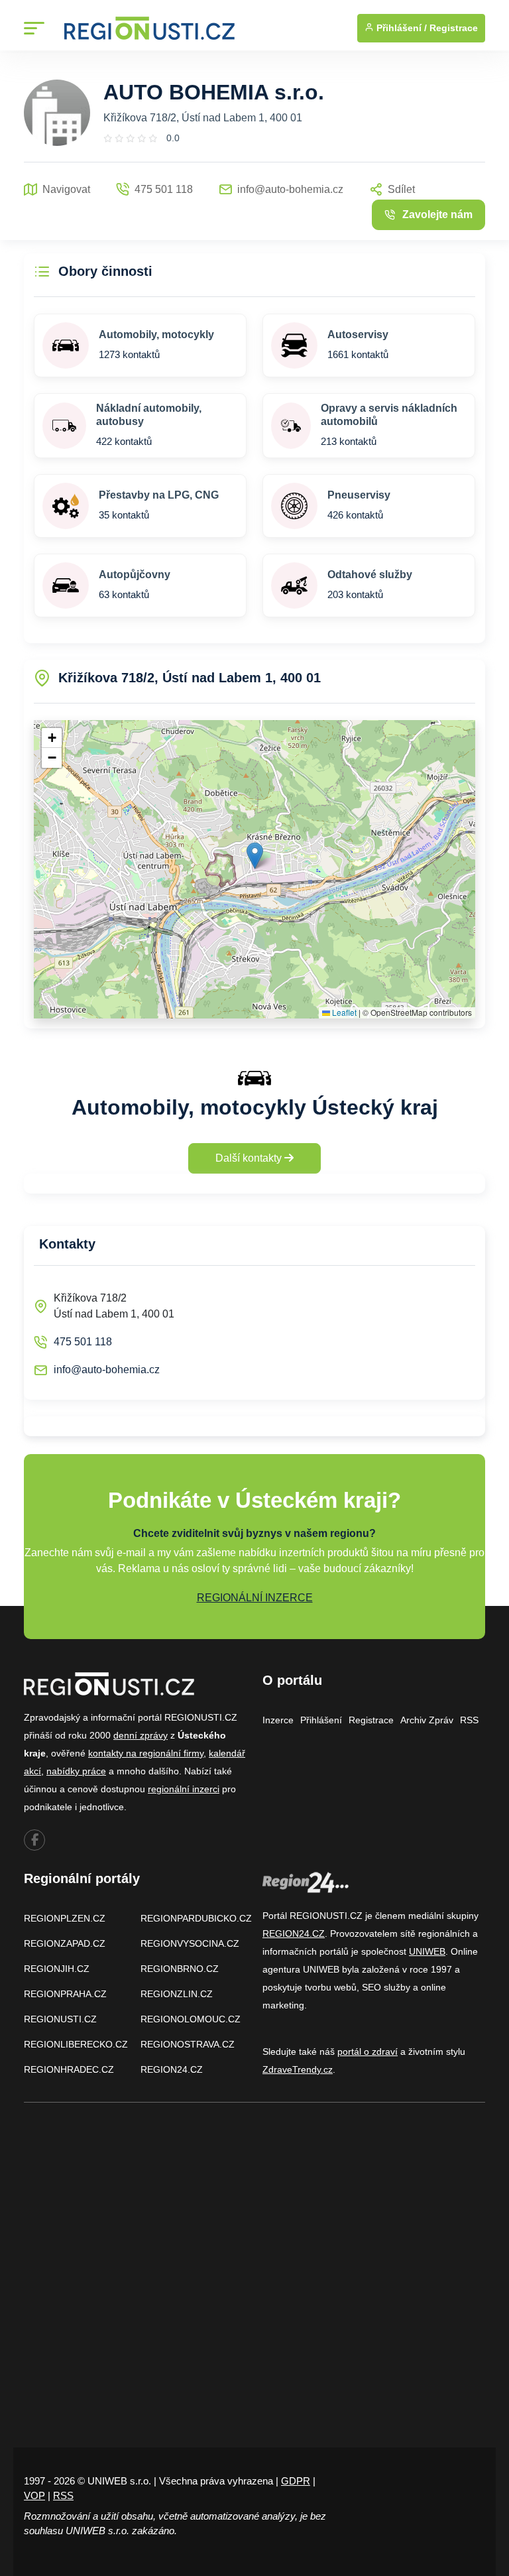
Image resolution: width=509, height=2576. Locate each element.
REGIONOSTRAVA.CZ (188, 2044)
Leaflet (343, 1012)
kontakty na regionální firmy (146, 1753)
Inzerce (278, 1720)
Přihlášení (321, 1720)
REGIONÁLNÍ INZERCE (255, 1598)
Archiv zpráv (427, 1720)
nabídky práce (76, 1771)
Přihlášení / (400, 28)
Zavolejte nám (437, 215)
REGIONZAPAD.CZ (65, 1943)
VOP (34, 2495)
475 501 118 (83, 1342)
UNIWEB (427, 1951)
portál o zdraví (368, 2052)
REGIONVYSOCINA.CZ (190, 1943)
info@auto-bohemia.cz (107, 1370)
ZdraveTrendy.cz (298, 2069)
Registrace (454, 28)
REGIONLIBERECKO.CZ (76, 2044)
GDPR (296, 2481)
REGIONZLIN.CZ (177, 1994)
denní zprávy (141, 1735)
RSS (469, 1720)
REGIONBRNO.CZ (180, 1969)
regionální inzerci (184, 1789)
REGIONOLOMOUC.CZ (191, 2019)
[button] (255, 856)
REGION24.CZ (172, 2069)
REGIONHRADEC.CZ (69, 2069)
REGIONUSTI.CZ (60, 2019)
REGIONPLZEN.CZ (65, 1918)
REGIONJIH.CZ (57, 1969)
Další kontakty (250, 1158)
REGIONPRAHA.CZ (65, 1994)
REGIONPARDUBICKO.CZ (196, 1918)
